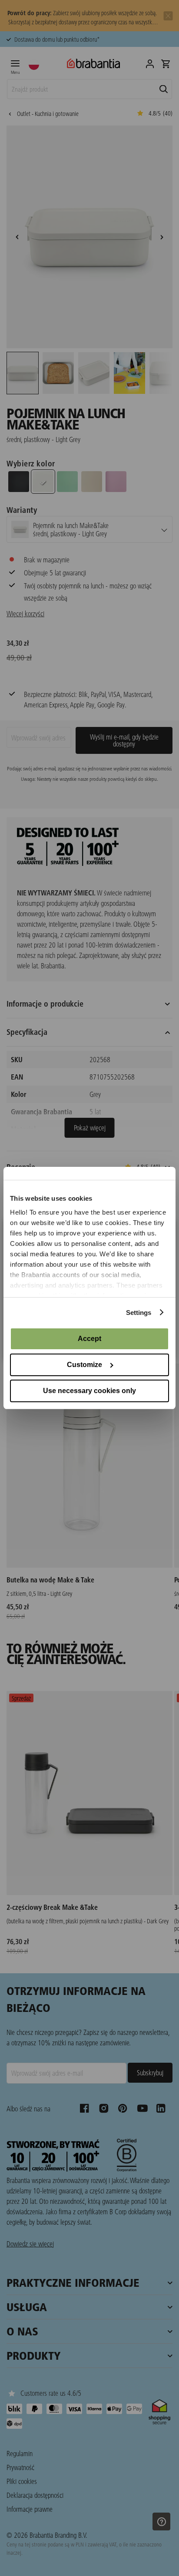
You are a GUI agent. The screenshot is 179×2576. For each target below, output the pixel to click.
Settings (139, 1313)
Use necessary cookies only (89, 1391)
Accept (89, 1339)
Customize (85, 1365)
